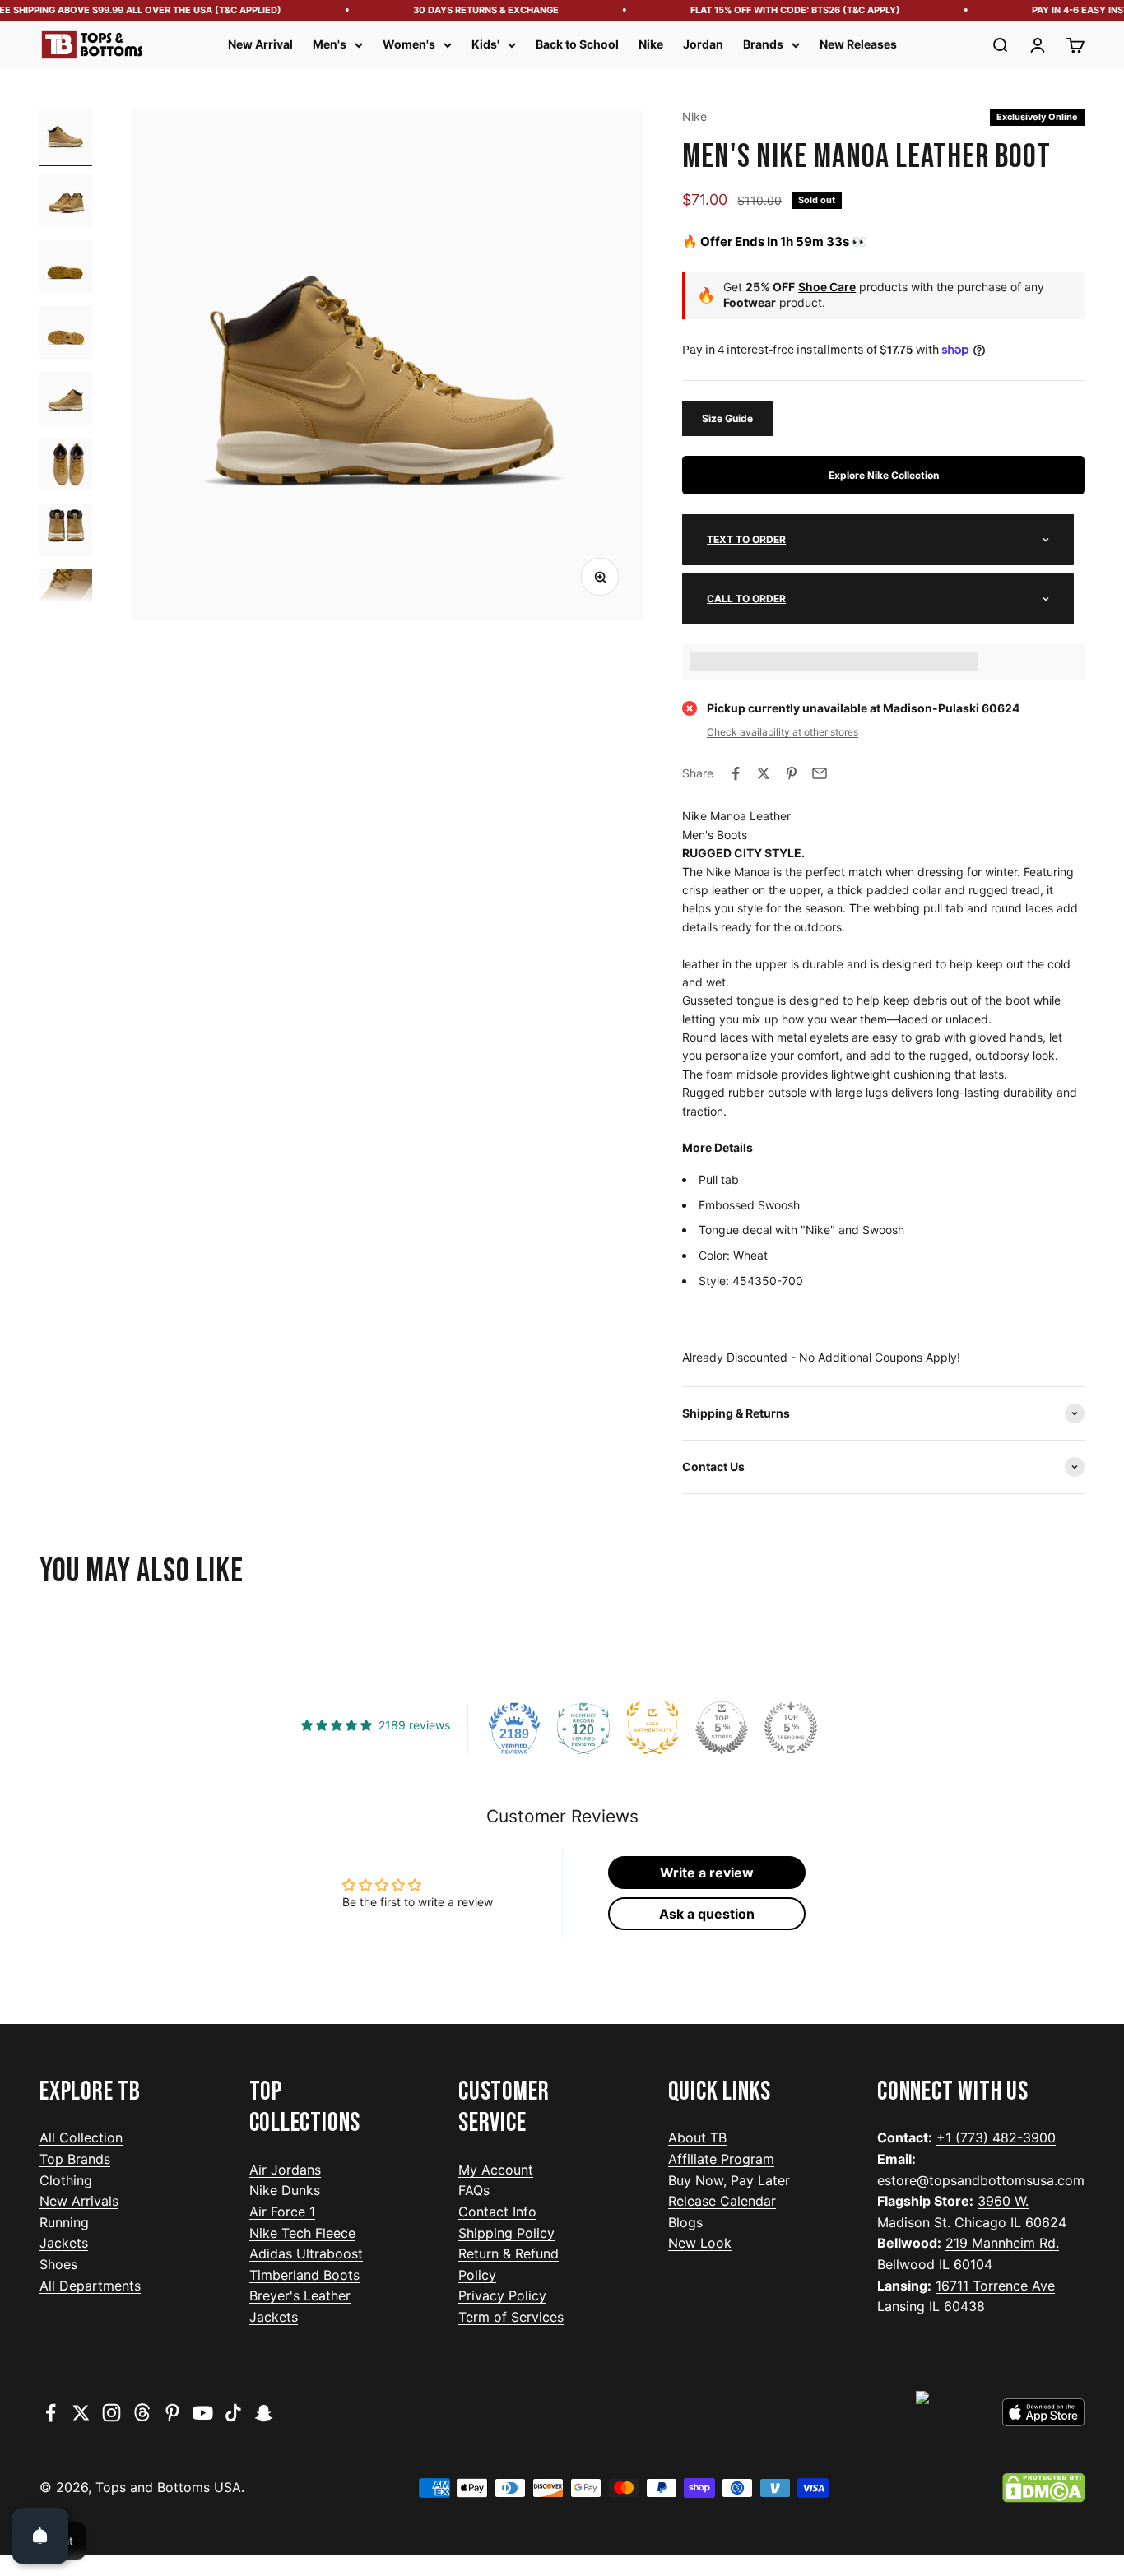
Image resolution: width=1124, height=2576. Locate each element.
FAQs (474, 2190)
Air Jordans (285, 2170)
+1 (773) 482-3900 (996, 2137)
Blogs (685, 2222)
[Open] (40, 2536)
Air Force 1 (282, 2212)
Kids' (485, 44)
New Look (700, 2243)
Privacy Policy (502, 2295)
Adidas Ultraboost (306, 2253)
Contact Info (497, 2212)
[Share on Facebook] (736, 773)
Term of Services (511, 2317)
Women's (409, 44)
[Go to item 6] (66, 466)
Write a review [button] (707, 1873)
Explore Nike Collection (884, 475)
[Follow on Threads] (142, 2413)
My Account (496, 2170)
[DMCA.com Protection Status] (1043, 2488)
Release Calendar (722, 2201)
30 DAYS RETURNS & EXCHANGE (469, 10)
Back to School (577, 44)
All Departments (90, 2286)
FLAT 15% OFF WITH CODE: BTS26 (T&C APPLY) (778, 10)
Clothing (66, 2180)
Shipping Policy (506, 2233)
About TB (697, 2137)
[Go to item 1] (66, 137)
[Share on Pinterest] (792, 773)
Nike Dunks (285, 2190)
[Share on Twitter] (764, 773)
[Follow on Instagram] (111, 2413)
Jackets (64, 2243)
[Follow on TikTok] (233, 2413)
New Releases (858, 44)
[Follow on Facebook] (51, 2413)
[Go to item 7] (66, 532)
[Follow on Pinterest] (172, 2413)
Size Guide (727, 418)
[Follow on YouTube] (203, 2413)
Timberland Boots (304, 2275)
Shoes (58, 2264)
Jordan (703, 44)
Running (64, 2222)
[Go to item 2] (66, 203)
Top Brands (75, 2159)
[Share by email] (820, 773)
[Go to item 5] (66, 401)
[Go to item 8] (66, 598)
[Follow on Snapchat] (264, 2413)
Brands (763, 44)
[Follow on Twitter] (81, 2413)
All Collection (81, 2137)
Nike (651, 44)
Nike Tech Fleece (302, 2233)
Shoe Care (827, 287)
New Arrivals (79, 2201)
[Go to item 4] (66, 335)
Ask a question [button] (707, 1914)
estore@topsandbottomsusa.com (981, 2180)
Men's (330, 44)
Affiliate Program (721, 2159)
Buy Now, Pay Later (729, 2180)
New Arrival (260, 44)
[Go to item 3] (66, 269)
